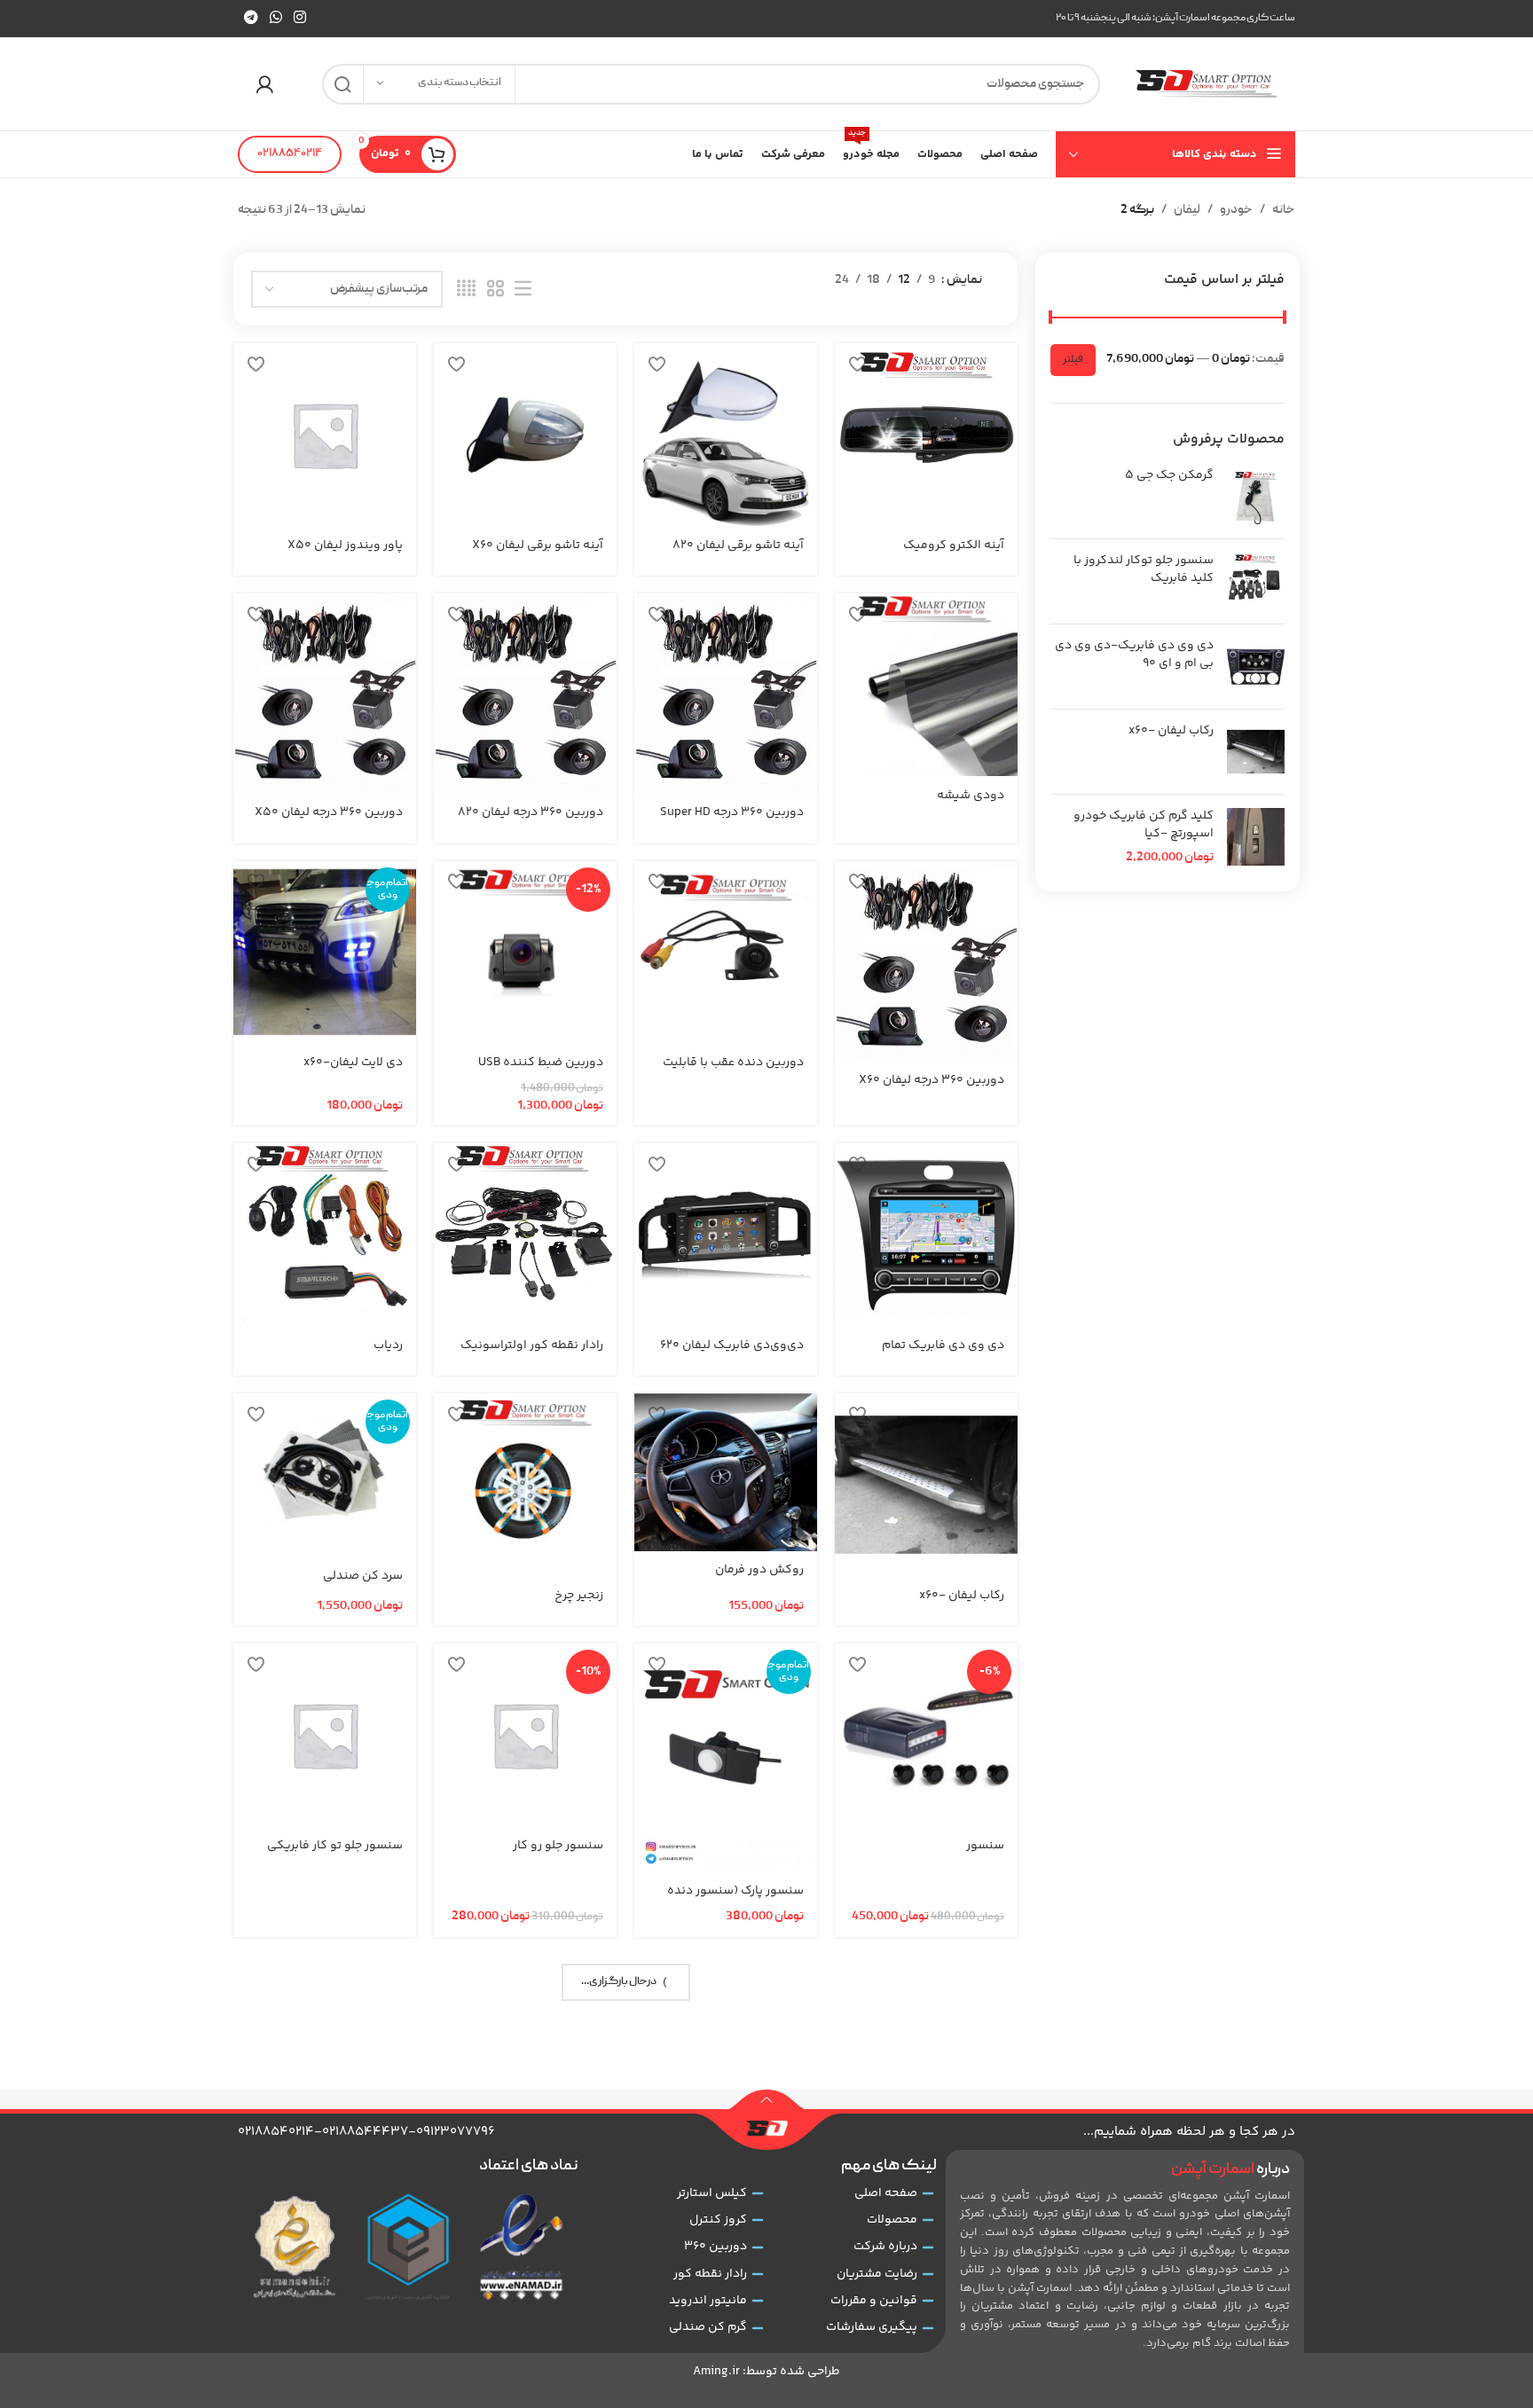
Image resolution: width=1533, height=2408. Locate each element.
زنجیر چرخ (579, 1596)
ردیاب (388, 1345)
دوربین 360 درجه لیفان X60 (932, 1080)
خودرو (1236, 210)
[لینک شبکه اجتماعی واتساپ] (275, 18)
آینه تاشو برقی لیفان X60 (538, 545)
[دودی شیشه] (926, 685)
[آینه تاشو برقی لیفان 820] (726, 435)
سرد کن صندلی (363, 1576)
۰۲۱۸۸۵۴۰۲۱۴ (290, 154)
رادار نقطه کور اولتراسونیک (532, 1345)
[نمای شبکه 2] (495, 290)
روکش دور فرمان (759, 1570)
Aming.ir (716, 2372)
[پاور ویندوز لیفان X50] (325, 435)
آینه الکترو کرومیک (954, 545)
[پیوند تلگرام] (251, 18)
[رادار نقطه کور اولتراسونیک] (525, 1235)
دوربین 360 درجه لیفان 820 (531, 812)
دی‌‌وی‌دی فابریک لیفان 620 (732, 1345)
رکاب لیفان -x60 (1171, 732)
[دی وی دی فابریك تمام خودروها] (926, 1235)
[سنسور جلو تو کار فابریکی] (325, 1735)
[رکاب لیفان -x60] (1256, 752)
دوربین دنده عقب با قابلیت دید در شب (733, 1071)
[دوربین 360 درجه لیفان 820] (525, 694)
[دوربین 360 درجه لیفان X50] (325, 694)
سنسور (985, 1846)
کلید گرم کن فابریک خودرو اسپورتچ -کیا (1144, 825)
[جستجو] (342, 84)
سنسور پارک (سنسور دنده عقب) (735, 1900)
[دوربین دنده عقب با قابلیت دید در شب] (726, 953)
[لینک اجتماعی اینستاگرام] (300, 18)
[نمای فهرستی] (523, 290)
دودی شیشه (971, 796)
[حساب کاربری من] (264, 84)
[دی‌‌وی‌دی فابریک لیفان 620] (726, 1235)
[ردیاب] (325, 1235)
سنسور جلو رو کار (558, 1846)
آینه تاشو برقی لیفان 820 (738, 545)
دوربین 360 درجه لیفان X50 (329, 812)
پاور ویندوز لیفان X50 (345, 545)
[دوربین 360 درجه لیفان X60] (926, 961)
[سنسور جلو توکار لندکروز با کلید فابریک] (1256, 581)
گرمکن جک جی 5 (1169, 476)
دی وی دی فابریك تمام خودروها (943, 1354)
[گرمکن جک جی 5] (1256, 496)
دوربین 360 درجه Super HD (732, 812)
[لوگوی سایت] (1207, 84)
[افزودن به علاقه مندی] (857, 363)
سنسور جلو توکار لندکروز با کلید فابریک (1144, 570)
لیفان (1187, 210)
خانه (1284, 210)
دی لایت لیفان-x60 (353, 1063)
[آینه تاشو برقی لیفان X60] (525, 435)
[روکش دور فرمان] (726, 1472)
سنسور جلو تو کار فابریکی (335, 1846)
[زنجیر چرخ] (525, 1485)
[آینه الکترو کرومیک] (926, 435)
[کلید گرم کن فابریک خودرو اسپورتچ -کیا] (1256, 838)
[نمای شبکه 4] (466, 290)
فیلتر (1073, 360)
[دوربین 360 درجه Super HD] (726, 694)
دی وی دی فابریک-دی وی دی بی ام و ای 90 (1134, 655)
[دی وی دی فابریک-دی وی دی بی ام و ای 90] (1256, 667)
